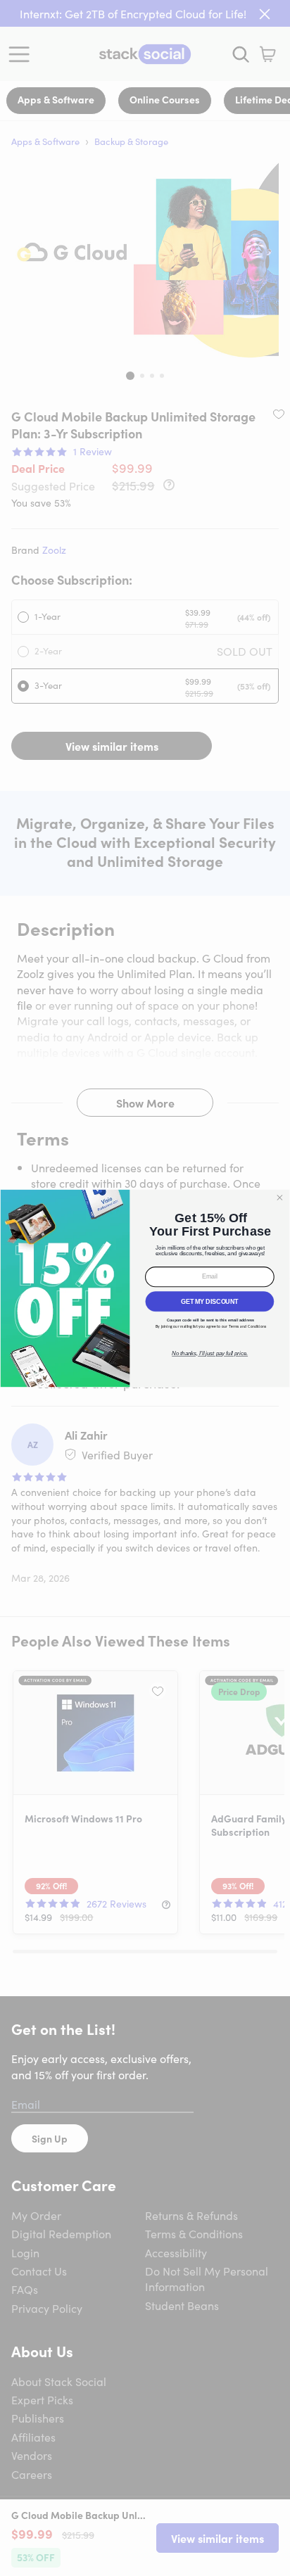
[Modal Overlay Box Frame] (145, 1288)
